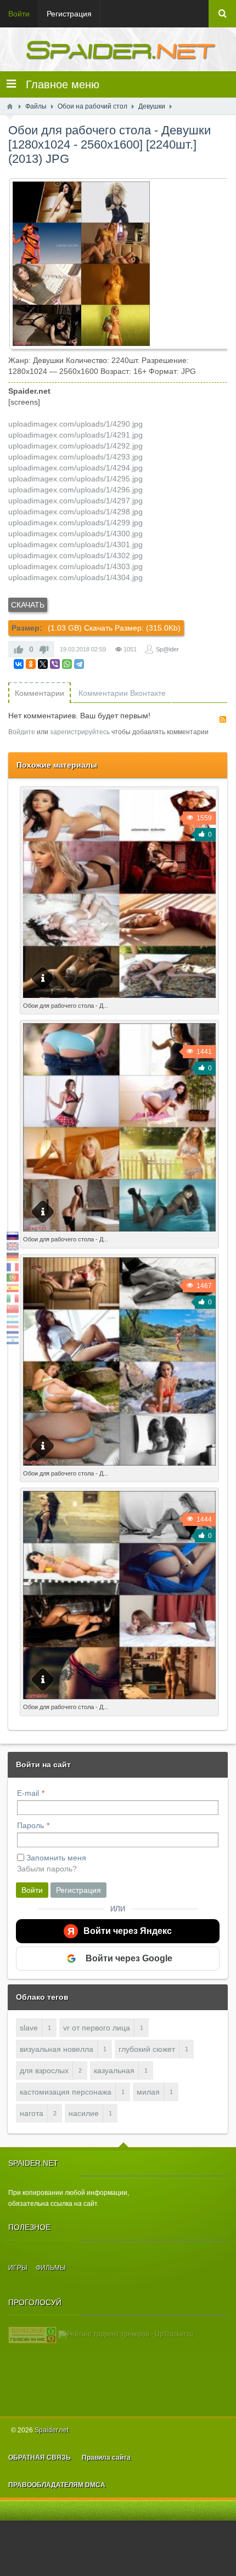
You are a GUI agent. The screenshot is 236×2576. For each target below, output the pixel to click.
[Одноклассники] (31, 664)
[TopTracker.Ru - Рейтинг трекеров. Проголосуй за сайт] (32, 2334)
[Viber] (55, 664)
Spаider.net (52, 2430)
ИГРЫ (18, 2268)
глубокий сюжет (147, 2049)
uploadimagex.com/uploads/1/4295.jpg (75, 479)
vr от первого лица (97, 2028)
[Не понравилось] (44, 649)
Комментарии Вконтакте (122, 693)
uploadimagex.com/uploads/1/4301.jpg (75, 544)
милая (148, 2092)
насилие (84, 2113)
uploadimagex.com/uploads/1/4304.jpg (75, 577)
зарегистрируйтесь (80, 732)
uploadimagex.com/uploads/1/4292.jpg (75, 446)
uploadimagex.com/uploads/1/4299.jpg (75, 523)
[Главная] (10, 106)
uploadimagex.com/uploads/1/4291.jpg (75, 435)
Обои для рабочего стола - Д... (66, 1006)
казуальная (114, 2070)
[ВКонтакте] (19, 664)
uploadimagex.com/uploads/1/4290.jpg (75, 424)
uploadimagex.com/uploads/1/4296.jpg (75, 490)
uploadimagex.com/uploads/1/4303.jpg (75, 566)
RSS (223, 719)
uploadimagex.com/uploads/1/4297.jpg (75, 501)
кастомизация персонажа (66, 2092)
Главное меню (58, 84)
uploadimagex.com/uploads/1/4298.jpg (75, 512)
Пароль (30, 1825)
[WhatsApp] (67, 664)
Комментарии (40, 693)
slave (29, 2028)
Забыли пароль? (47, 1869)
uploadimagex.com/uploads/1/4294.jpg (75, 468)
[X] (43, 664)
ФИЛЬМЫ (51, 2268)
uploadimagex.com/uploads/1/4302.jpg (75, 555)
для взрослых (44, 2070)
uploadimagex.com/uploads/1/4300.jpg (75, 534)
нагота (32, 2113)
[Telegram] (79, 664)
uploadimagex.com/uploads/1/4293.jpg (75, 457)
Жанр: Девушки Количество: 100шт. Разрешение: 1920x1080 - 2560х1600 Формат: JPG (111, 1242)
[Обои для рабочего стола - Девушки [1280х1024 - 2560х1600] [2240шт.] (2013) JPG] (122, 264)
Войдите (22, 732)
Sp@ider (167, 649)
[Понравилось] (19, 649)
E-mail (28, 1793)
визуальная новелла (57, 2049)
